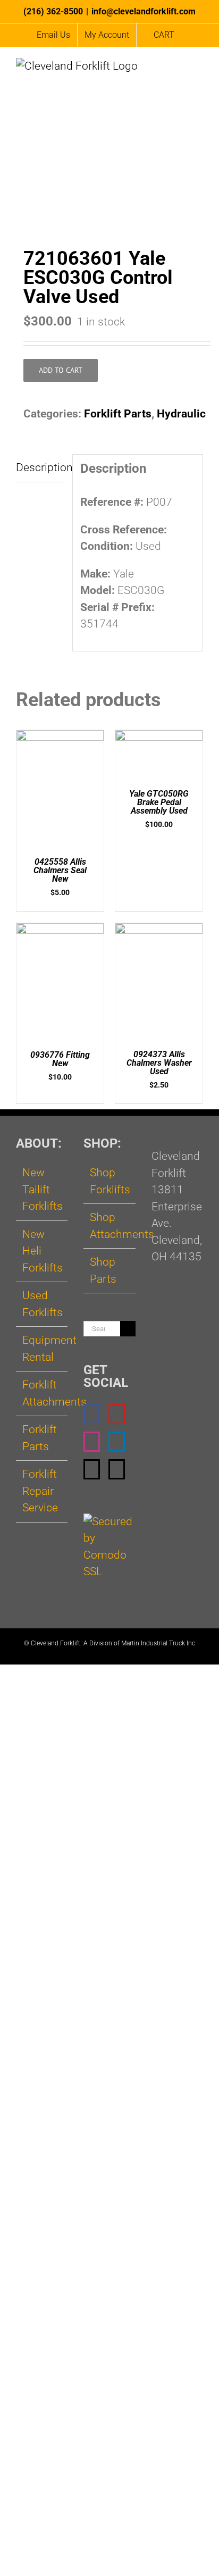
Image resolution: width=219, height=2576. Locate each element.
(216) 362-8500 (53, 11)
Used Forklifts (42, 1304)
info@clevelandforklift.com (144, 11)
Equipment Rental (42, 1349)
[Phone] (117, 1469)
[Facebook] (92, 1414)
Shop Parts (103, 1270)
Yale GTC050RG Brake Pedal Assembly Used (159, 802)
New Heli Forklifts (42, 1251)
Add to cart (61, 370)
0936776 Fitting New (60, 1059)
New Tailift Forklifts (42, 1189)
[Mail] (92, 1469)
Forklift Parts (118, 414)
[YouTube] (117, 1414)
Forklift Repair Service (40, 1491)
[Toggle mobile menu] (199, 70)
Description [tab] (40, 467)
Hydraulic (181, 414)
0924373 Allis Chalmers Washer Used (159, 1063)
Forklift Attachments (42, 1393)
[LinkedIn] (117, 1442)
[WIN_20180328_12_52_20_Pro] (109, 189)
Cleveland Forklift (56, 1643)
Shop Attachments (110, 1226)
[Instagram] (92, 1442)
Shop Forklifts (110, 1181)
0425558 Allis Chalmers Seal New (60, 870)
